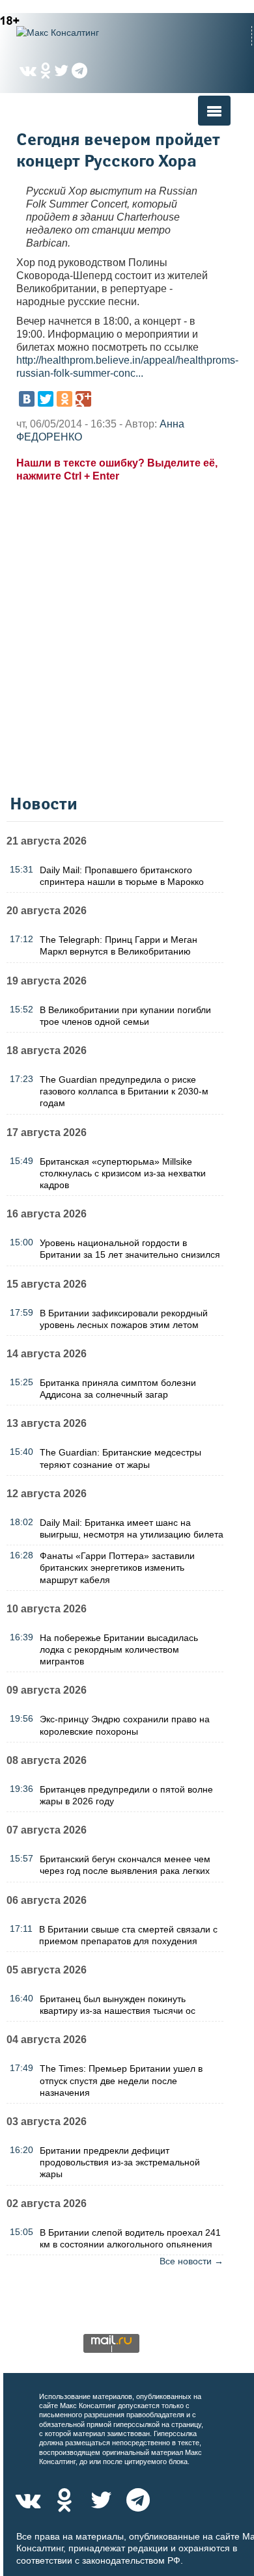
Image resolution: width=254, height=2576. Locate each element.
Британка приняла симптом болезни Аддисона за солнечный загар (118, 1389)
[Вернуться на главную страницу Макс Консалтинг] (81, 33)
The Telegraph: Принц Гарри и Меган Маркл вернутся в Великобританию (119, 945)
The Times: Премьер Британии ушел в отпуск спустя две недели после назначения (121, 2080)
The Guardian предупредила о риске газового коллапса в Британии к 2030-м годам (124, 1091)
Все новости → (191, 2261)
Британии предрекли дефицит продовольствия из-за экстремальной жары (120, 2162)
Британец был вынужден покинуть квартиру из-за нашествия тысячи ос (118, 2005)
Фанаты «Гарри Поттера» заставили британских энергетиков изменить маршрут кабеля (117, 1567)
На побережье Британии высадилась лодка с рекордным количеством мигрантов (119, 1649)
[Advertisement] (127, 641)
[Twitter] (46, 399)
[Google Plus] (83, 399)
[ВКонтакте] (27, 399)
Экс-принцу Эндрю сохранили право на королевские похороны (125, 1725)
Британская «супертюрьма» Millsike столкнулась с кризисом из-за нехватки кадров (123, 1173)
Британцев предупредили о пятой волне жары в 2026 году (126, 1795)
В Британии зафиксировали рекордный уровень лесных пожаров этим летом (124, 1319)
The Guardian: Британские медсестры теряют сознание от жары (120, 1458)
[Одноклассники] (64, 399)
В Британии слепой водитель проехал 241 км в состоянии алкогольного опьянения (130, 2238)
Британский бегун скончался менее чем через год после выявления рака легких (125, 1865)
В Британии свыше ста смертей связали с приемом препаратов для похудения (128, 1935)
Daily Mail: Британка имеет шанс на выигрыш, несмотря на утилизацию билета (132, 1528)
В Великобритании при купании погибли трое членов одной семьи (125, 1016)
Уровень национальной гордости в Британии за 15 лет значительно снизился (130, 1249)
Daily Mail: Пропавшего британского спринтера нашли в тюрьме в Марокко (122, 876)
